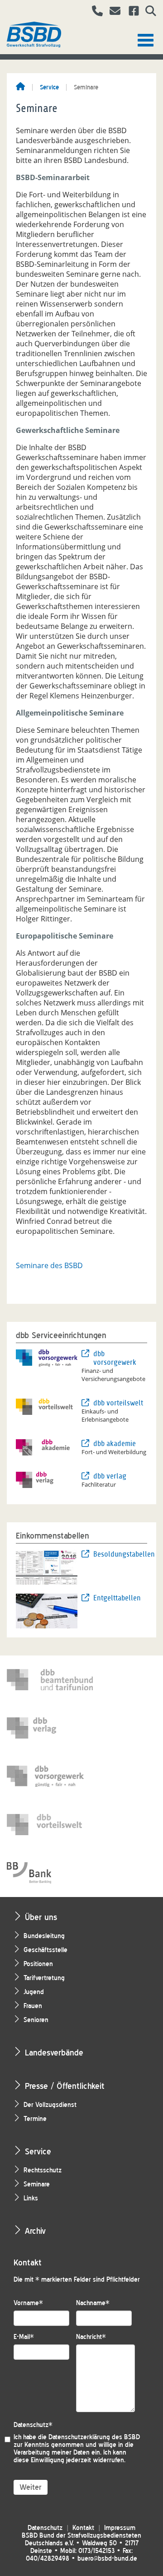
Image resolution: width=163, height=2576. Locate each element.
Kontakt (83, 2528)
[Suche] (147, 12)
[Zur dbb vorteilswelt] (50, 1825)
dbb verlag (110, 1476)
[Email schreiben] (113, 12)
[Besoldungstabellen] (47, 1567)
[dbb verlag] (47, 1479)
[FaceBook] (130, 12)
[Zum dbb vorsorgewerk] (50, 1776)
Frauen (33, 2006)
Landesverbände (54, 2053)
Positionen (38, 1964)
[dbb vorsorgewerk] (47, 1357)
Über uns (41, 1917)
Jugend (34, 1992)
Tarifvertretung (44, 1978)
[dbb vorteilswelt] (47, 1406)
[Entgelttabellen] (47, 1610)
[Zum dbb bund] (50, 1680)
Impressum (120, 2528)
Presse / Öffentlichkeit (65, 2086)
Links (31, 2198)
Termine (35, 2119)
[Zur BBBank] (50, 1873)
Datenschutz (33, 2425)
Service (49, 87)
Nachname (93, 2303)
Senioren (36, 2020)
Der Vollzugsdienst (50, 2105)
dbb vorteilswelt (118, 1403)
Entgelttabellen (117, 1598)
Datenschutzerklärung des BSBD (94, 2437)
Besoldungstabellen (120, 1554)
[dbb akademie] (47, 1446)
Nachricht (91, 2337)
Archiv (35, 2231)
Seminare (37, 2184)
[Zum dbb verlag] (50, 1728)
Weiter (31, 2487)
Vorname (28, 2303)
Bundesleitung (44, 1936)
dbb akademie (115, 1444)
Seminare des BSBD (49, 1265)
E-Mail (24, 2337)
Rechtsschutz (43, 2170)
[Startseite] (20, 87)
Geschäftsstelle (46, 1950)
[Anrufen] (94, 12)
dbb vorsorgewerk (115, 1358)
